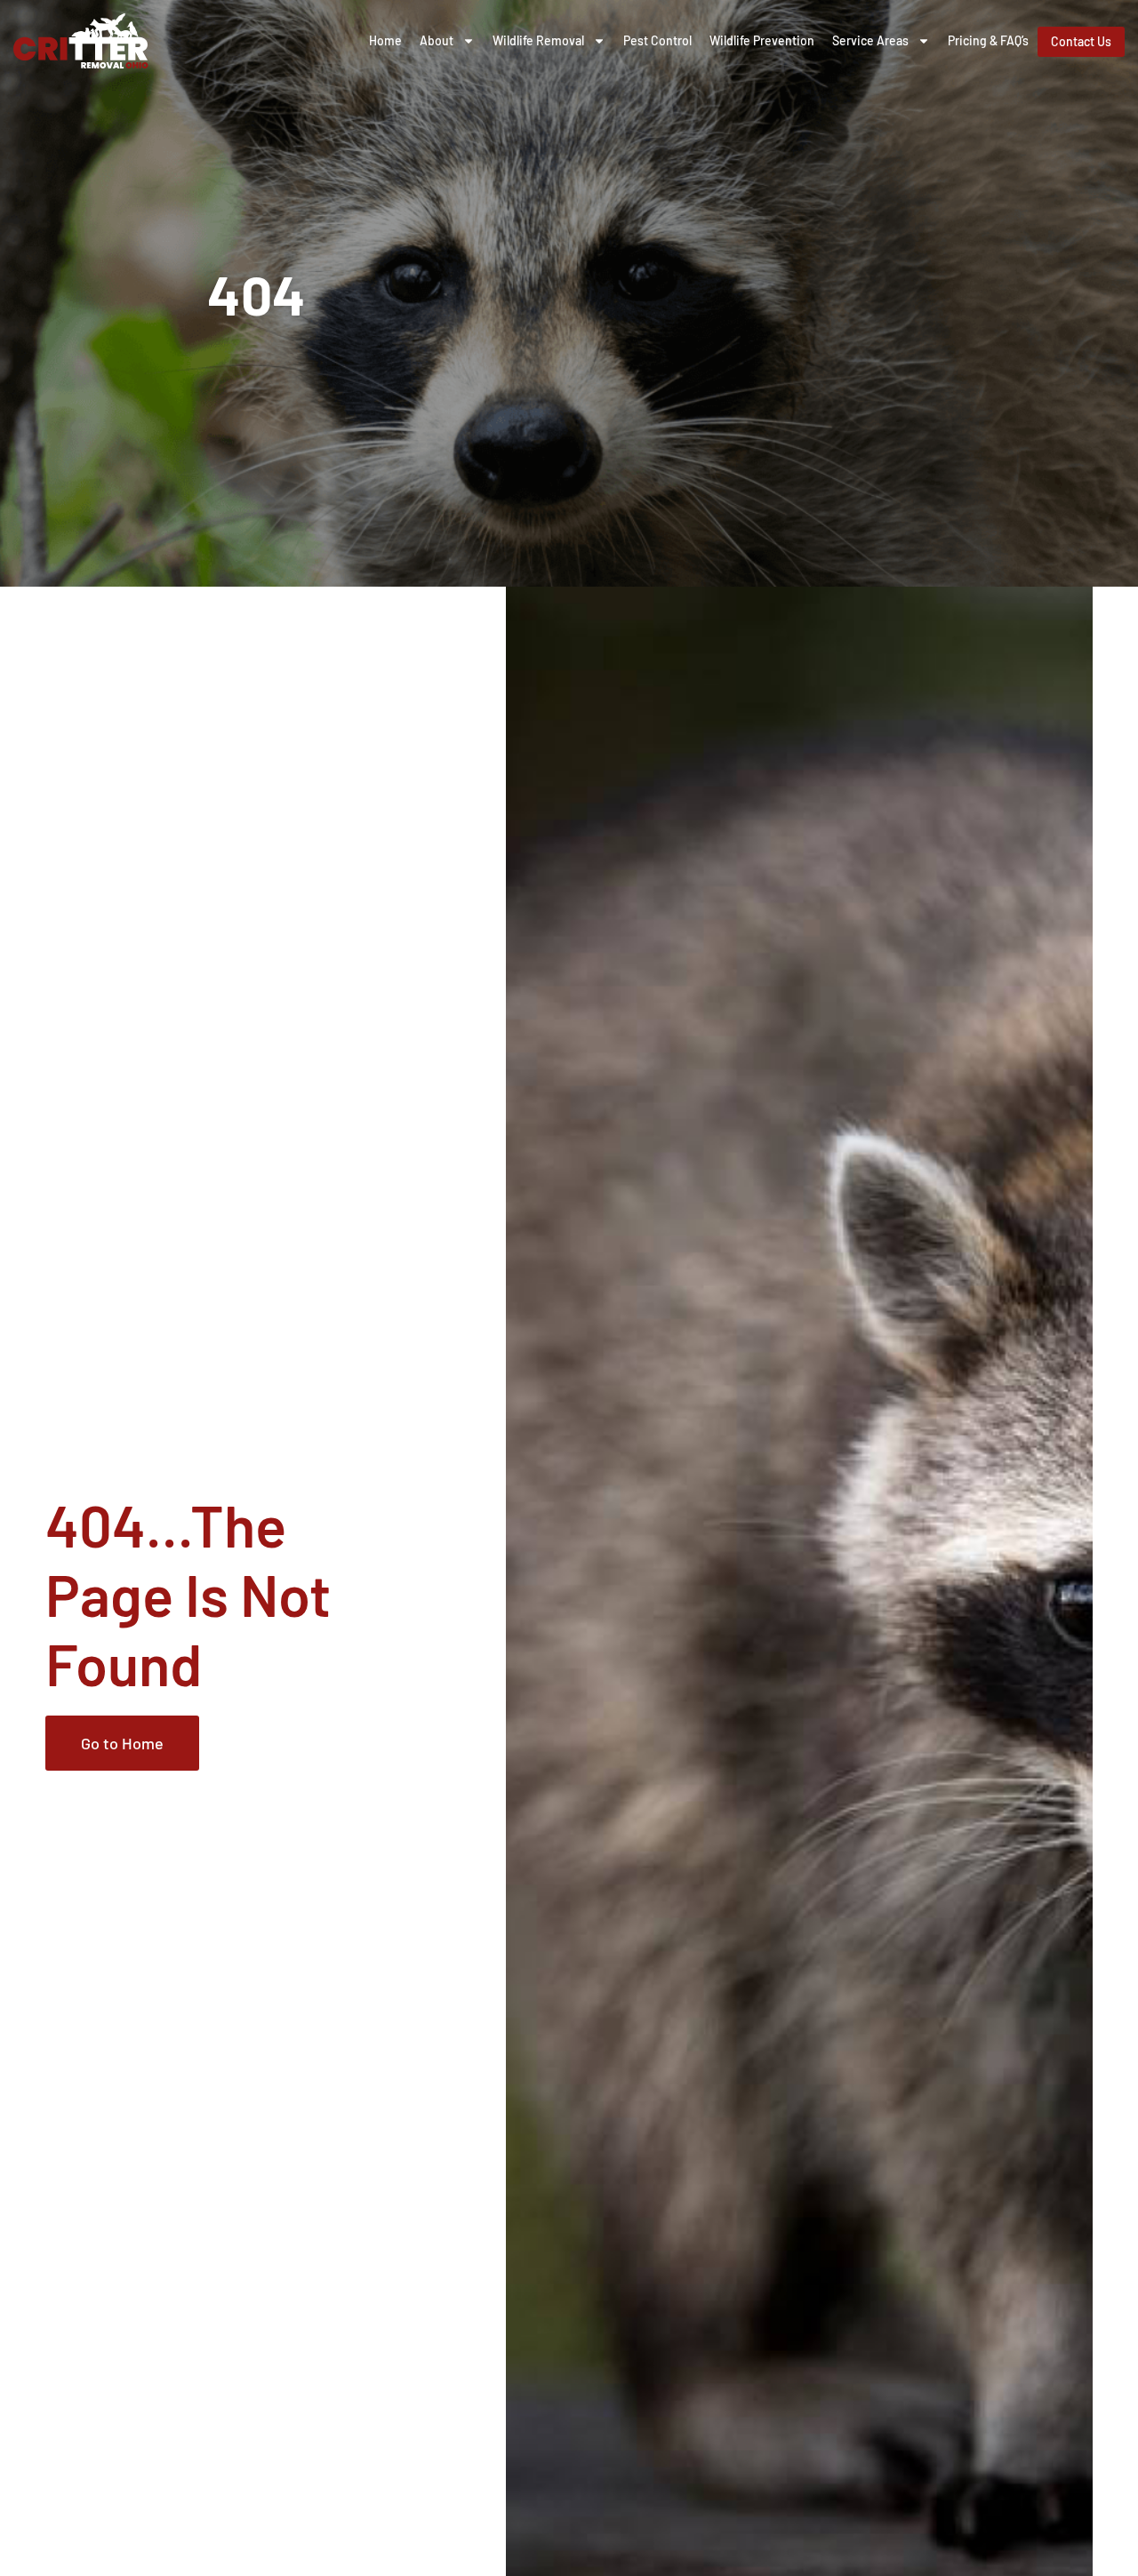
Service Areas (870, 40)
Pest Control (657, 40)
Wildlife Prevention (762, 40)
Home (385, 40)
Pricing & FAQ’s (988, 40)
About (437, 40)
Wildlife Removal (538, 40)
